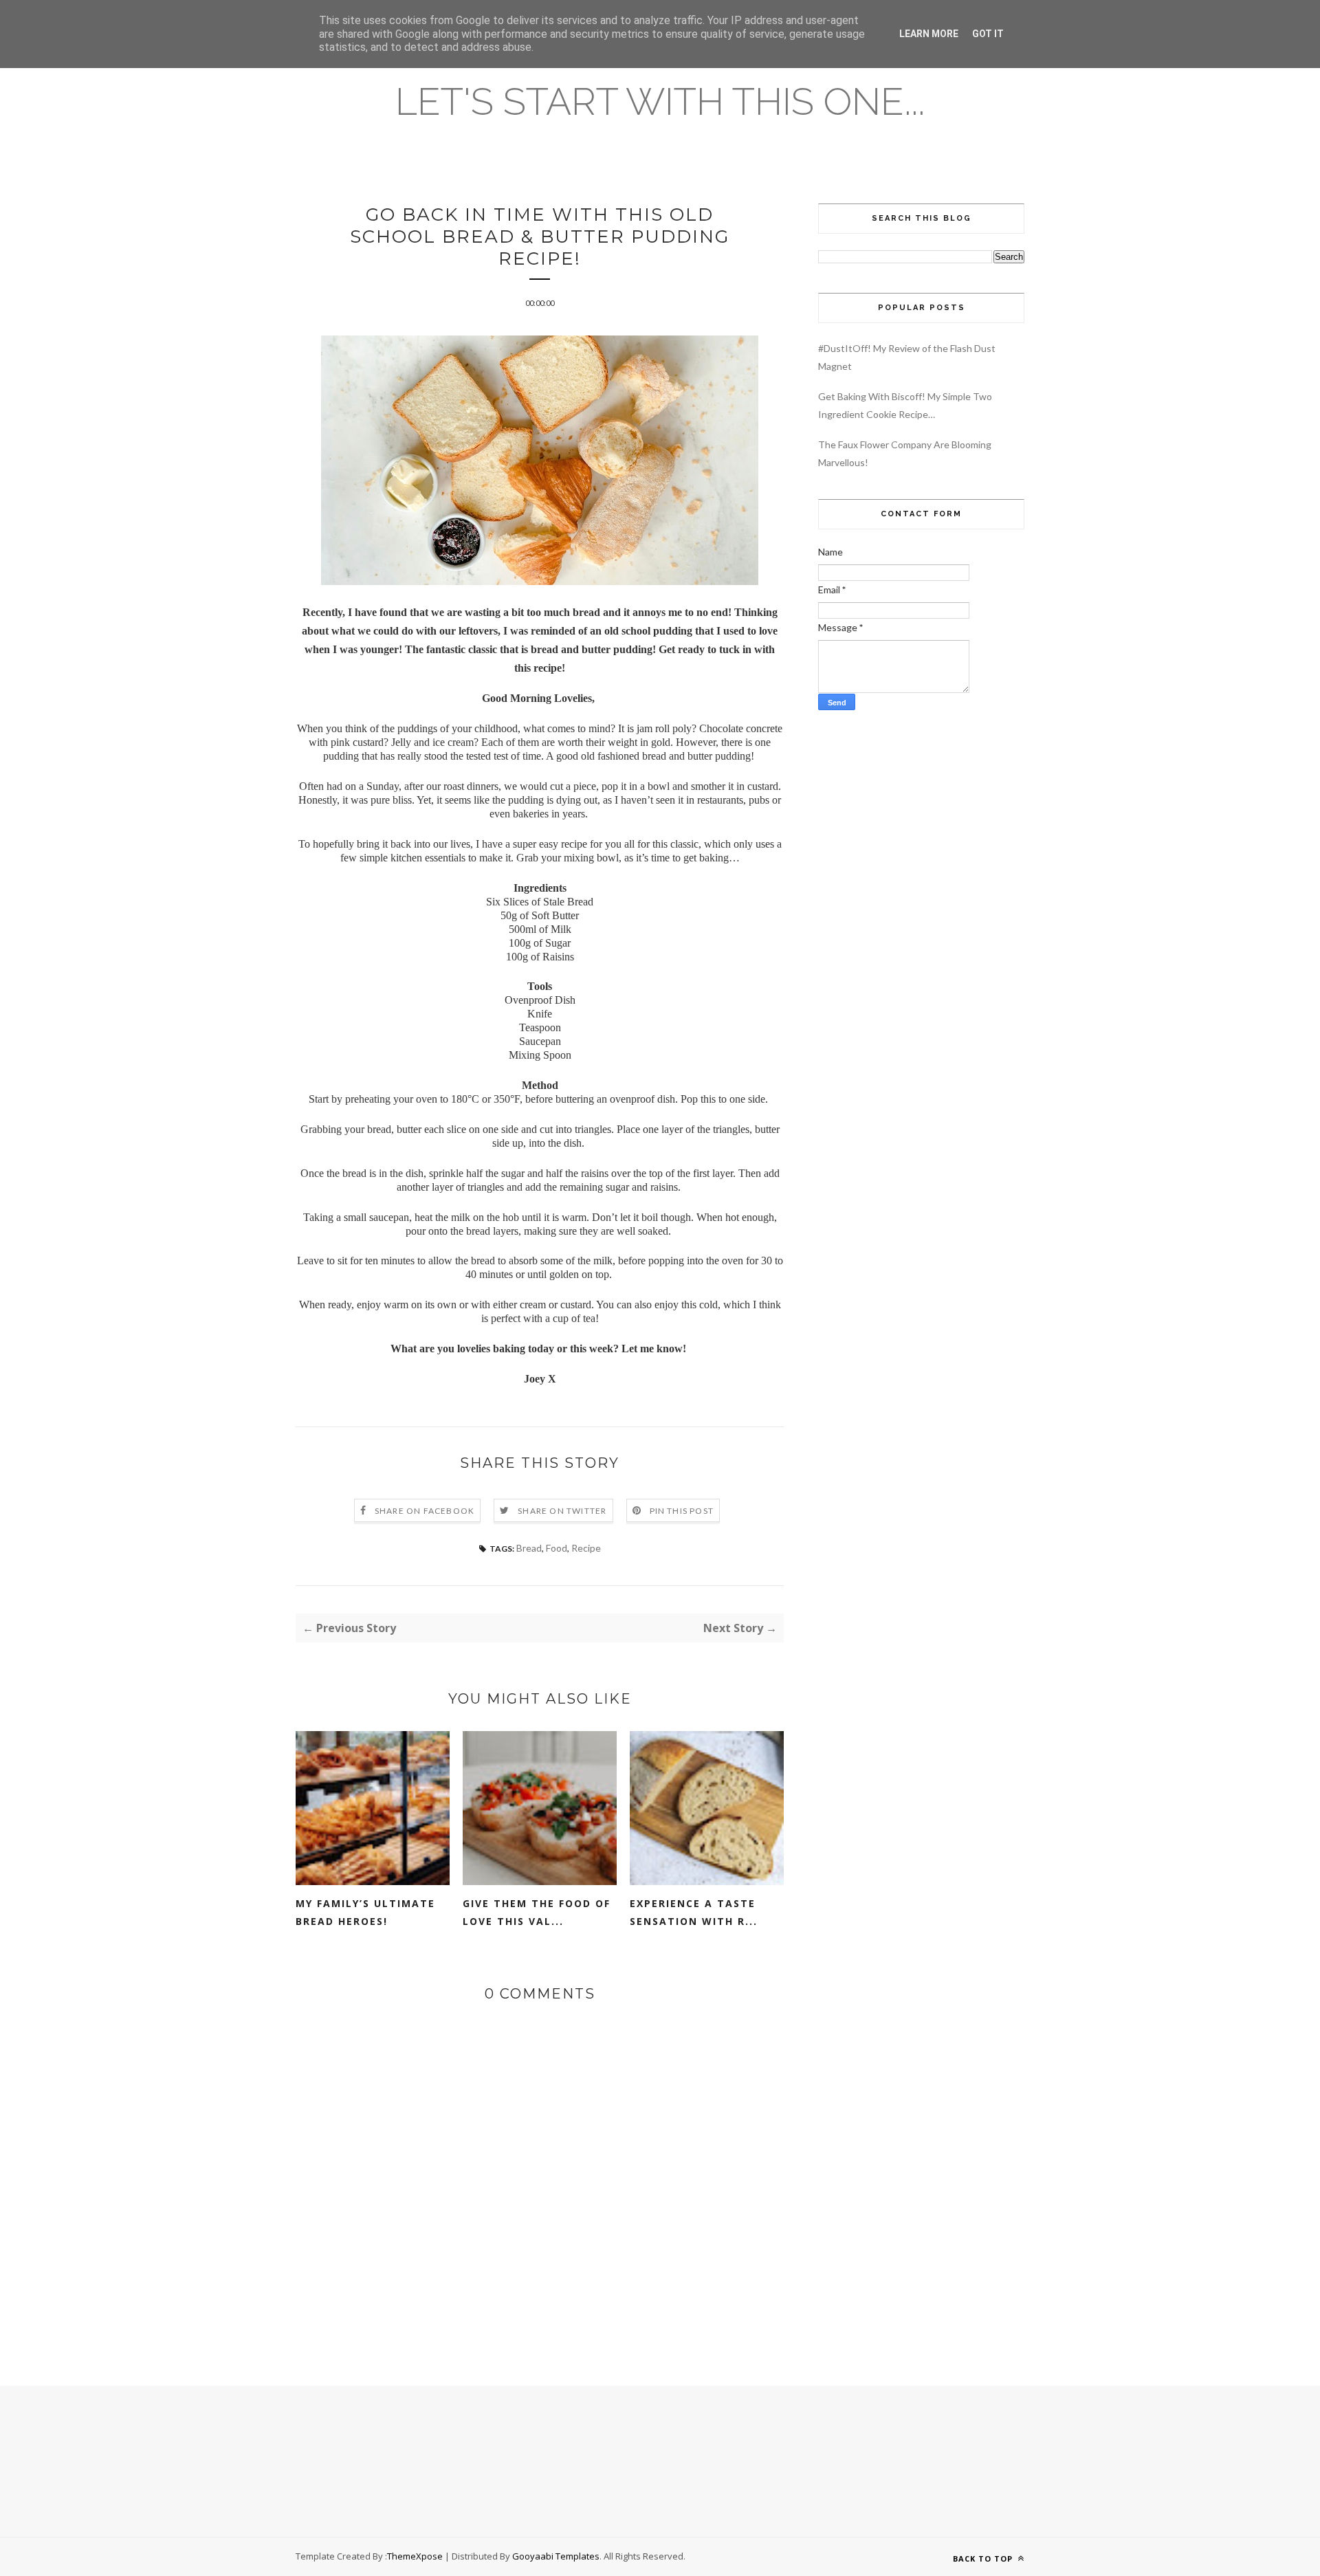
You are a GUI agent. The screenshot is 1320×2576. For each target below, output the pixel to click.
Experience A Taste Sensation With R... (694, 1912)
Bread (529, 1548)
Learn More (929, 34)
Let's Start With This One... (660, 101)
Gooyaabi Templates (556, 2556)
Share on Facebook (425, 1511)
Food (557, 1548)
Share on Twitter (562, 1511)
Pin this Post (682, 1511)
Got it (988, 34)
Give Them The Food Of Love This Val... (537, 1912)
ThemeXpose (415, 2556)
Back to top (984, 2558)
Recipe (586, 1548)
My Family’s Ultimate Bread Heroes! (365, 1912)
